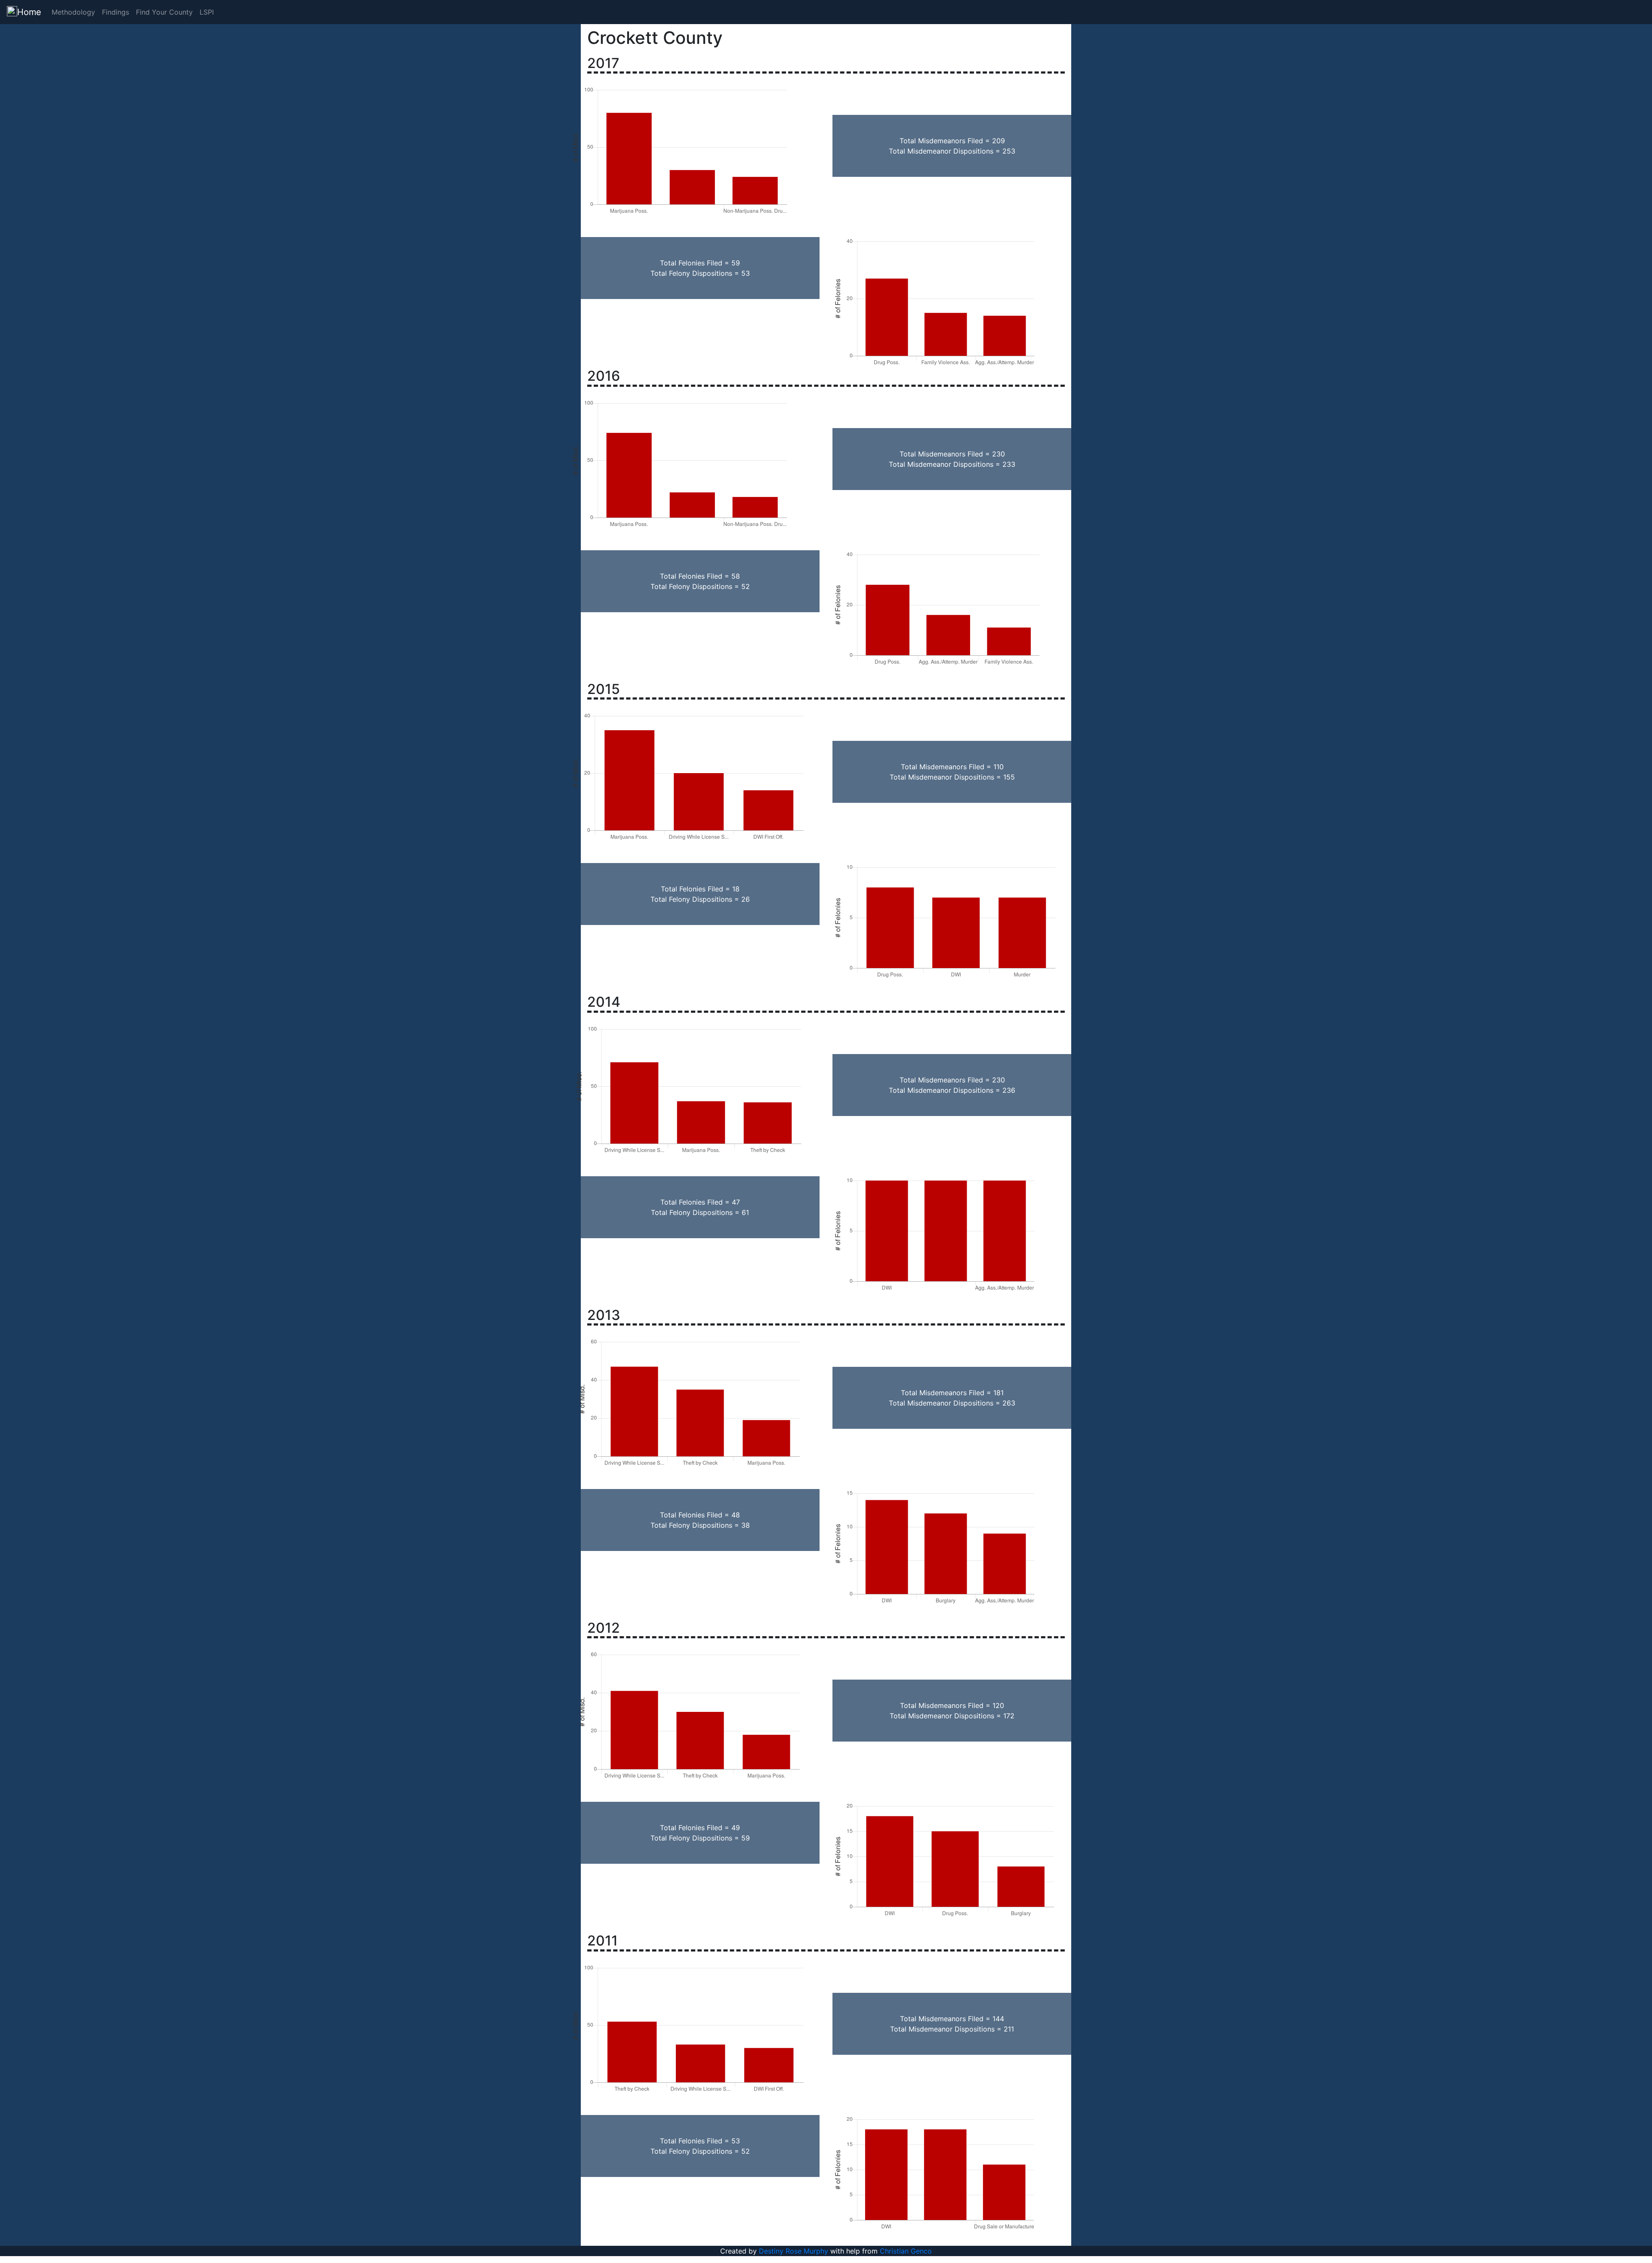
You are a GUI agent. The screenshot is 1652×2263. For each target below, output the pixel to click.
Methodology (73, 12)
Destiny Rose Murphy (794, 2251)
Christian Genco (906, 2251)
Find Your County (164, 12)
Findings (116, 12)
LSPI (207, 12)
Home (29, 12)
